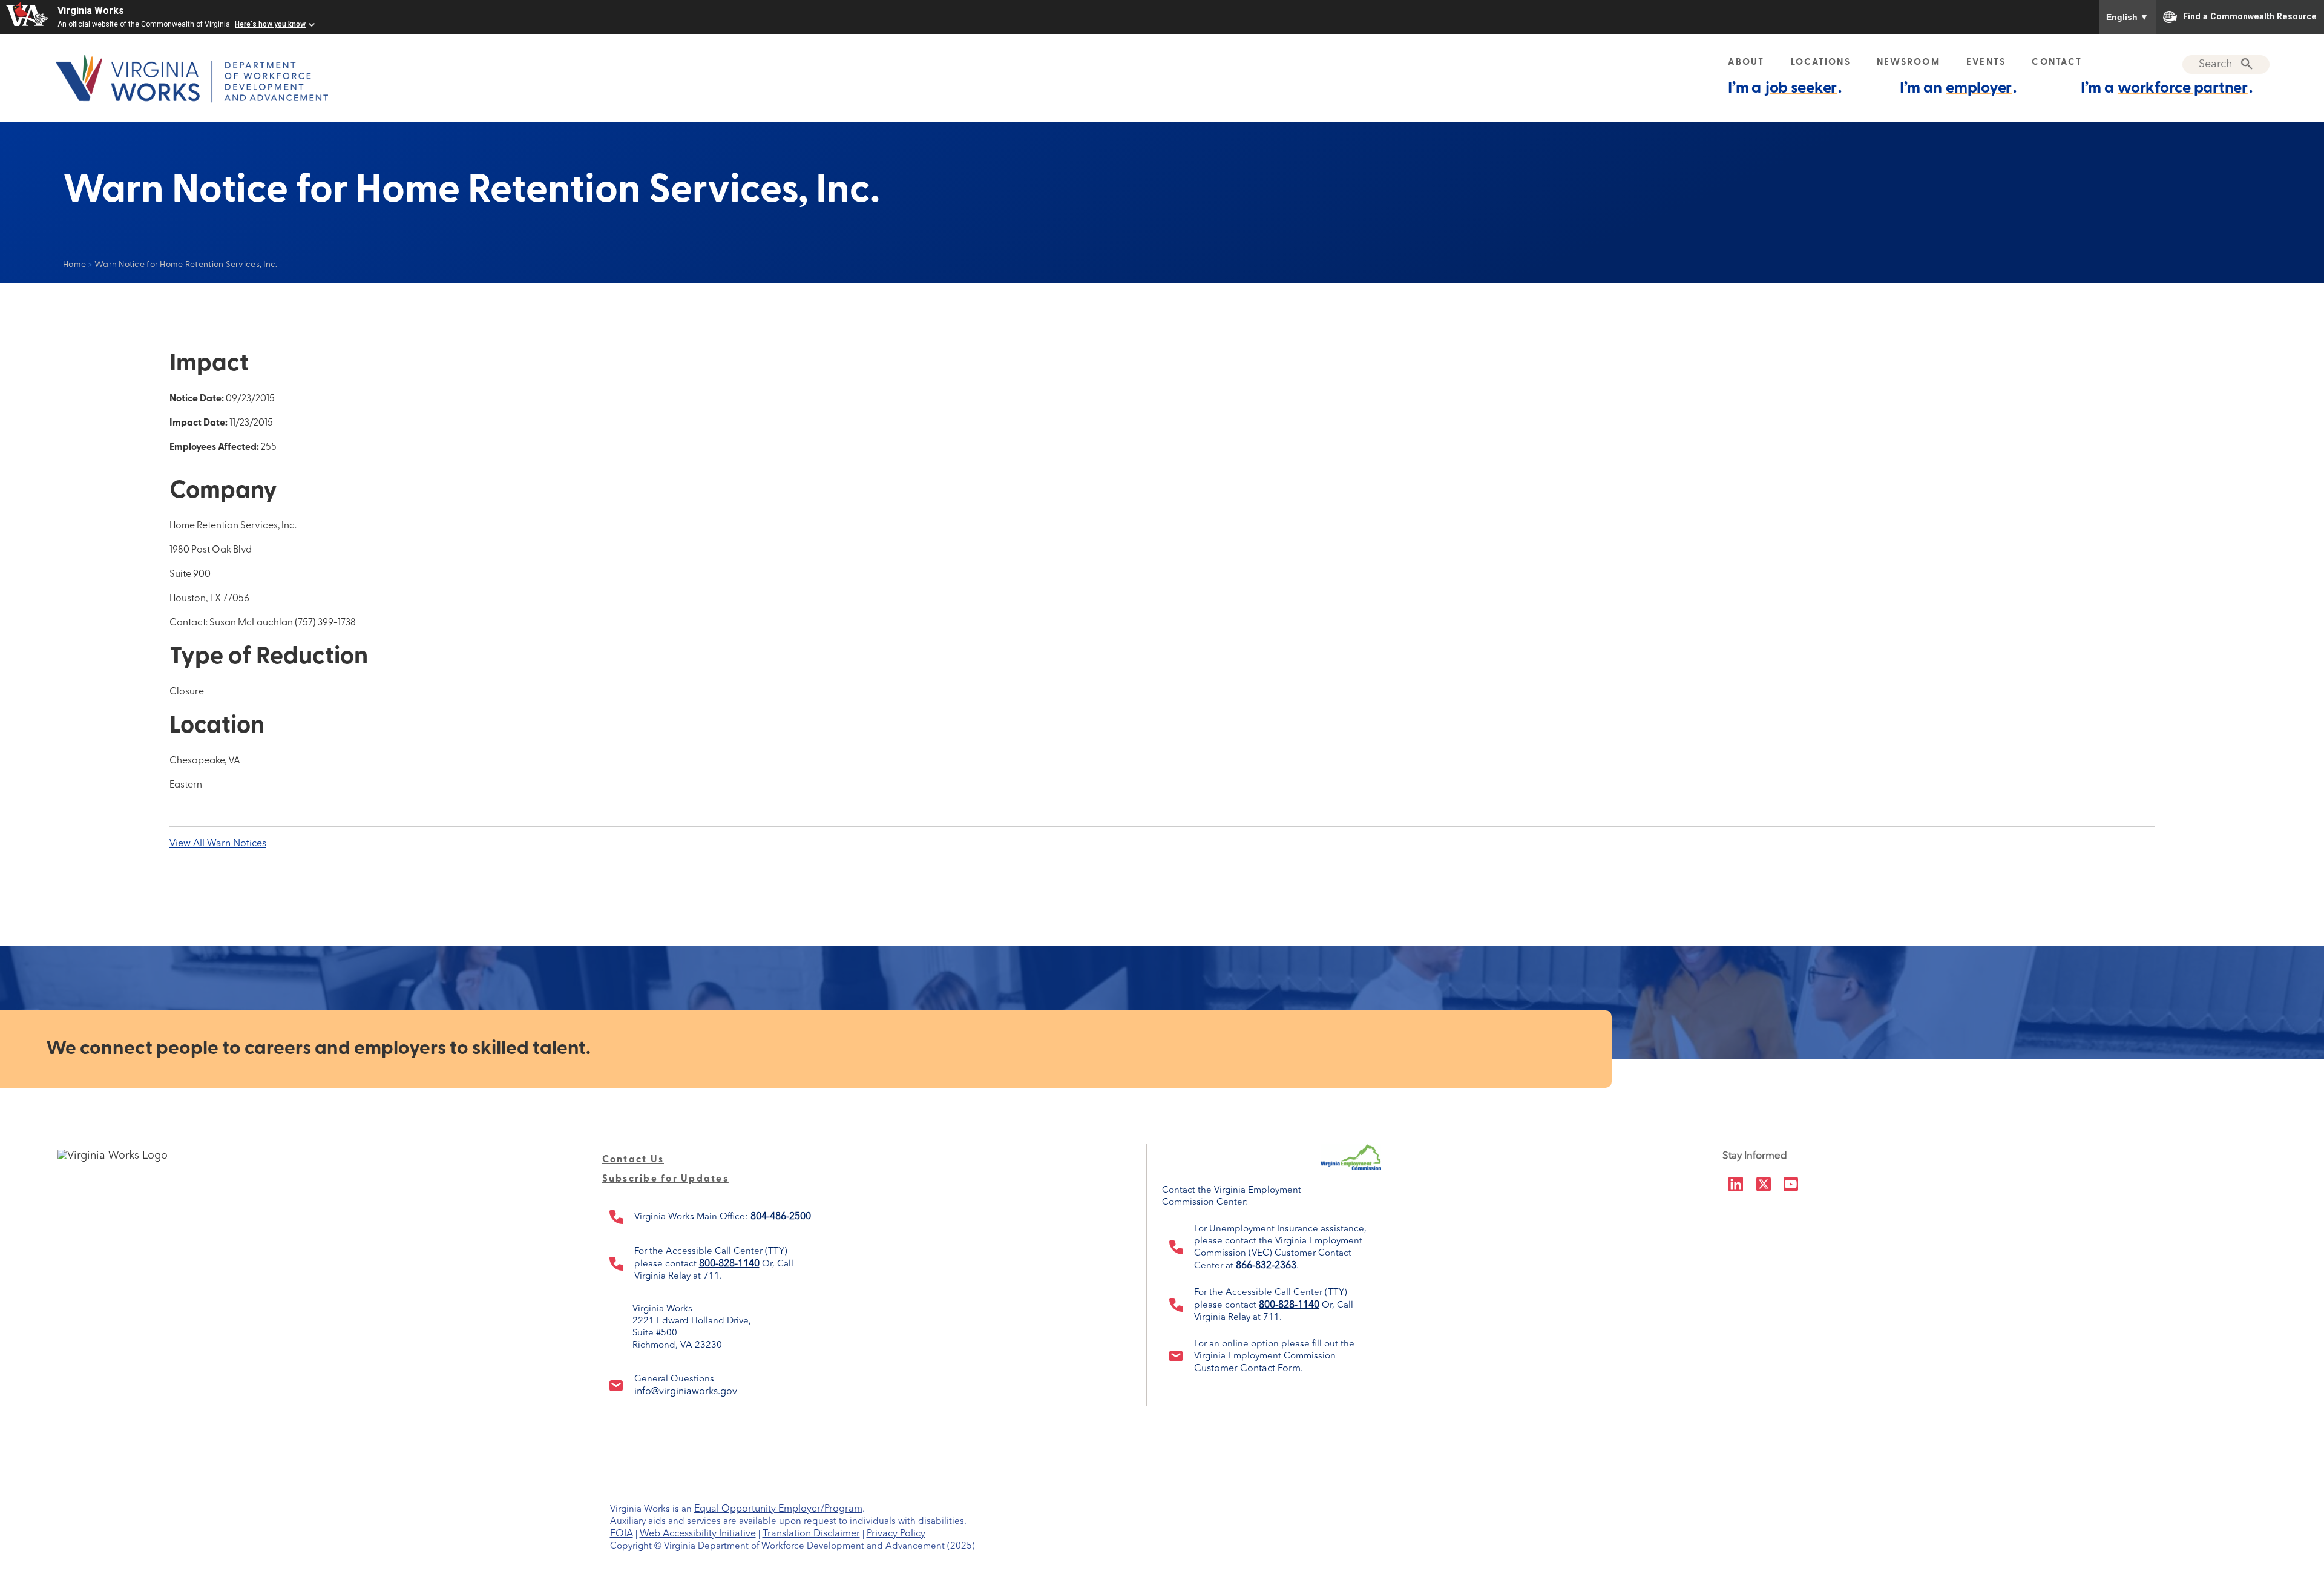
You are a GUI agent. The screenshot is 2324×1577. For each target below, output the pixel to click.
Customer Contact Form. (1249, 1369)
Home (74, 265)
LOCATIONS (1821, 63)
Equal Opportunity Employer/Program (778, 1509)
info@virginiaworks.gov (686, 1392)
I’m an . (1958, 89)
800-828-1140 (729, 1264)
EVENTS (1986, 63)
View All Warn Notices (218, 844)
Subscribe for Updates (665, 1179)
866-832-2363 (1266, 1266)
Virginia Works (91, 11)
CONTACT (2057, 63)
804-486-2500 (781, 1217)
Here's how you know (270, 24)
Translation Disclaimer (811, 1534)
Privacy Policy (896, 1534)
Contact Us (633, 1160)
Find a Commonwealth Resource (2250, 16)
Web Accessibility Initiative (698, 1534)
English (2127, 17)
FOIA (622, 1534)
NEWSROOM (1909, 63)
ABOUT (1746, 63)
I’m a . (1785, 89)
